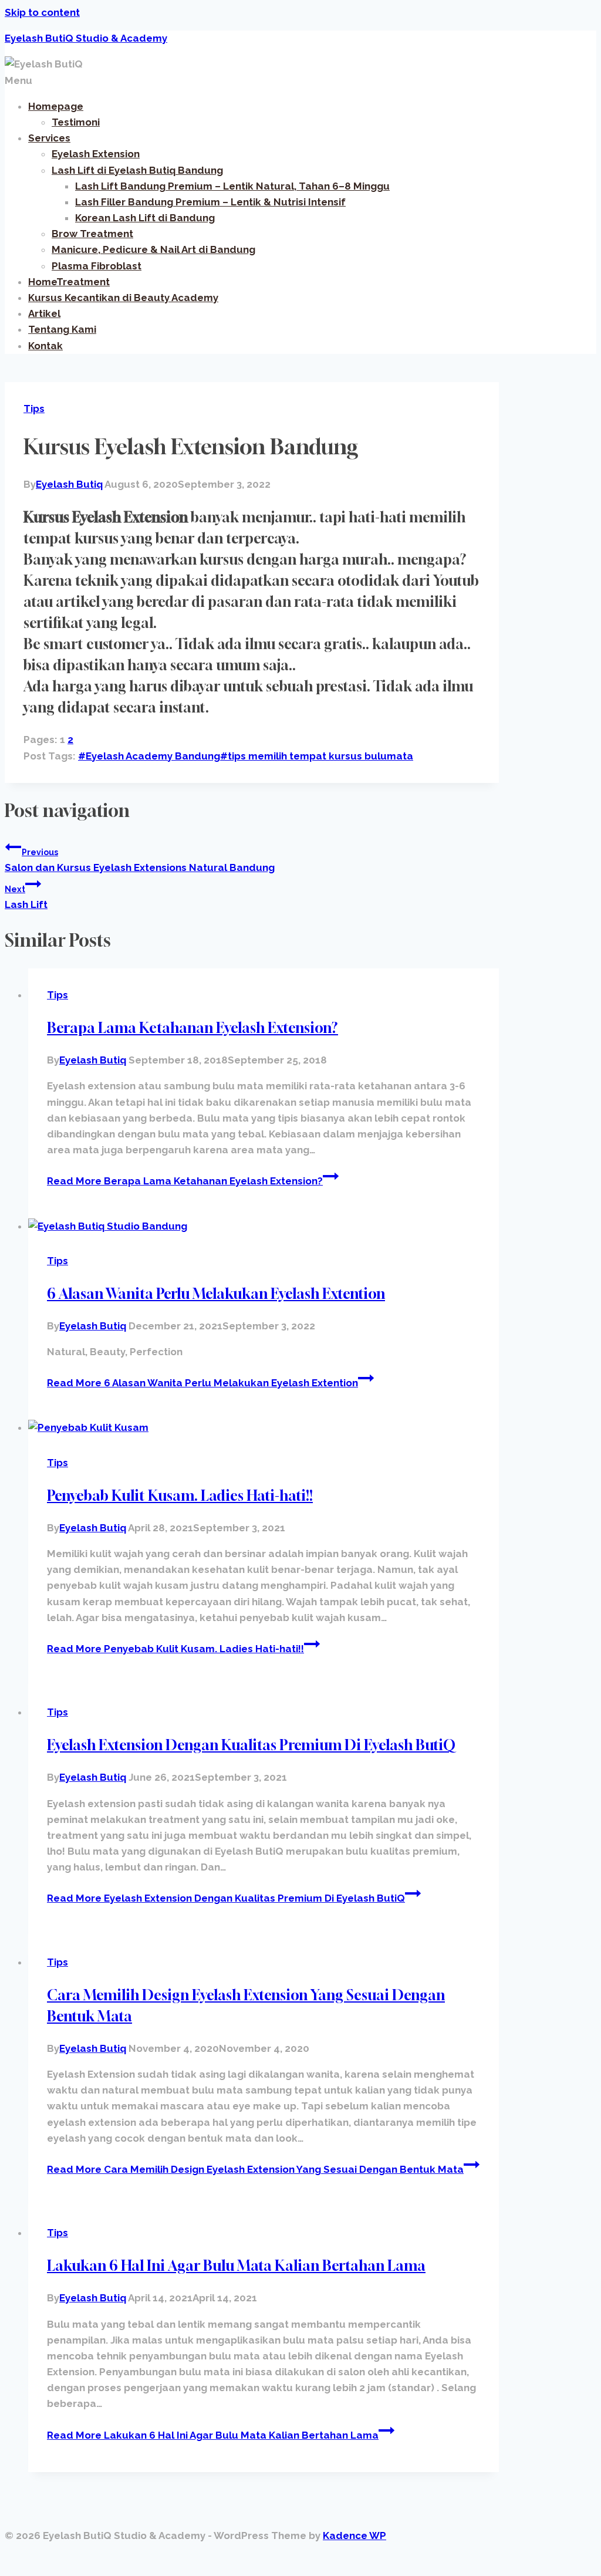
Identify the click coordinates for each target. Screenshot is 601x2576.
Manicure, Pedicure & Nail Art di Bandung (153, 249)
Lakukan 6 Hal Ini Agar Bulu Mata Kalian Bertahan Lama (236, 2266)
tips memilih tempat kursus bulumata (317, 756)
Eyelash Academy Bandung (149, 756)
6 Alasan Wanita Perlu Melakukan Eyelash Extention (216, 1294)
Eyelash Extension (96, 154)
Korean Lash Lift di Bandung (145, 218)
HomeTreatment (69, 282)
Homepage (56, 106)
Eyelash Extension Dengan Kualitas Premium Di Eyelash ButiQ (251, 1745)
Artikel (44, 313)
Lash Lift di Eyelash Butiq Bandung (137, 170)
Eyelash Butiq (69, 484)
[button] (300, 81)
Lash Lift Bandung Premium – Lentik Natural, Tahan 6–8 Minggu (232, 186)
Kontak (45, 346)
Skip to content (42, 12)
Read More (185, 1181)
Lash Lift (26, 897)
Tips (34, 408)
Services (49, 138)
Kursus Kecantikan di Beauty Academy (123, 298)
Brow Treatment (92, 234)
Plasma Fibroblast (97, 266)
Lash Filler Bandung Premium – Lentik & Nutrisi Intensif (210, 202)
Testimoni (76, 122)
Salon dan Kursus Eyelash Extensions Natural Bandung (140, 860)
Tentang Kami (62, 329)
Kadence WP (354, 2536)
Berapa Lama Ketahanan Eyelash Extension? (193, 1028)
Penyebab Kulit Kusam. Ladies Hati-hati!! (180, 1495)
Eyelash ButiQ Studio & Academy (86, 38)
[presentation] (264, 1226)
